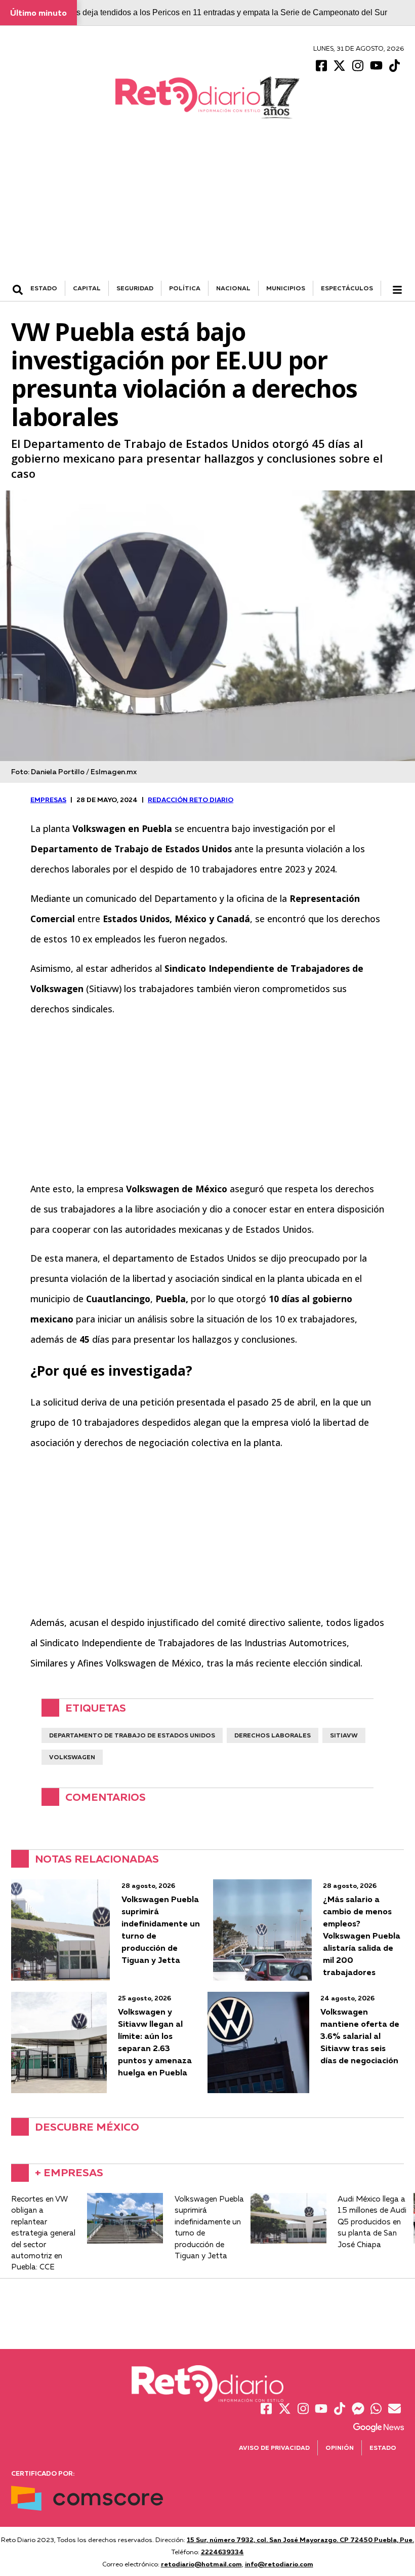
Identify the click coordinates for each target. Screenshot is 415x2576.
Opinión (340, 2448)
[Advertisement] (207, 205)
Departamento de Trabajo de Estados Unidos (132, 1735)
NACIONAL (233, 288)
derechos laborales (273, 1735)
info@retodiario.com (279, 2564)
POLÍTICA (185, 288)
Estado (383, 2448)
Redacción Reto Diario (191, 800)
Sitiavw (344, 1735)
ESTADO (44, 288)
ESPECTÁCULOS (347, 288)
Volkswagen (72, 1757)
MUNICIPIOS (286, 288)
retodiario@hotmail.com (201, 2564)
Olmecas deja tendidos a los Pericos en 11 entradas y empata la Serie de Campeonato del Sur (218, 12)
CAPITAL (87, 288)
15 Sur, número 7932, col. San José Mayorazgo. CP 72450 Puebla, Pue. (300, 2540)
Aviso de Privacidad (274, 2448)
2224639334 (222, 2552)
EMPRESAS (48, 800)
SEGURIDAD (135, 288)
